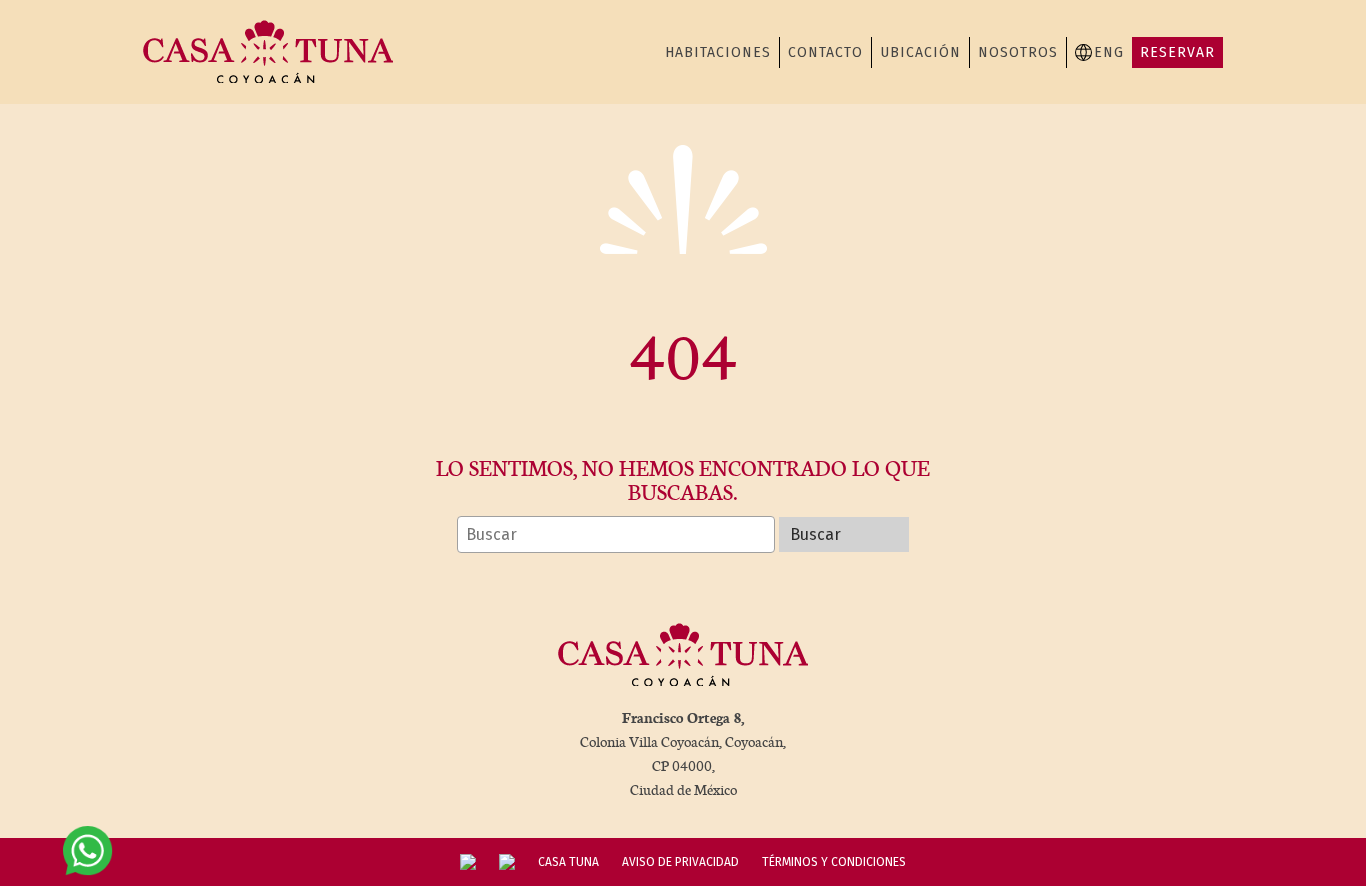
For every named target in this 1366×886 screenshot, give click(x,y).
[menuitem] (1099, 52)
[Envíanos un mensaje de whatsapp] (88, 851)
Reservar (1177, 52)
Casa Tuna (568, 862)
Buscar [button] (815, 534)
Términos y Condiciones (834, 862)
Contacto (825, 52)
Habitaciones (718, 52)
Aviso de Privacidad (680, 862)
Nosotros (1018, 52)
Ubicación (920, 52)
